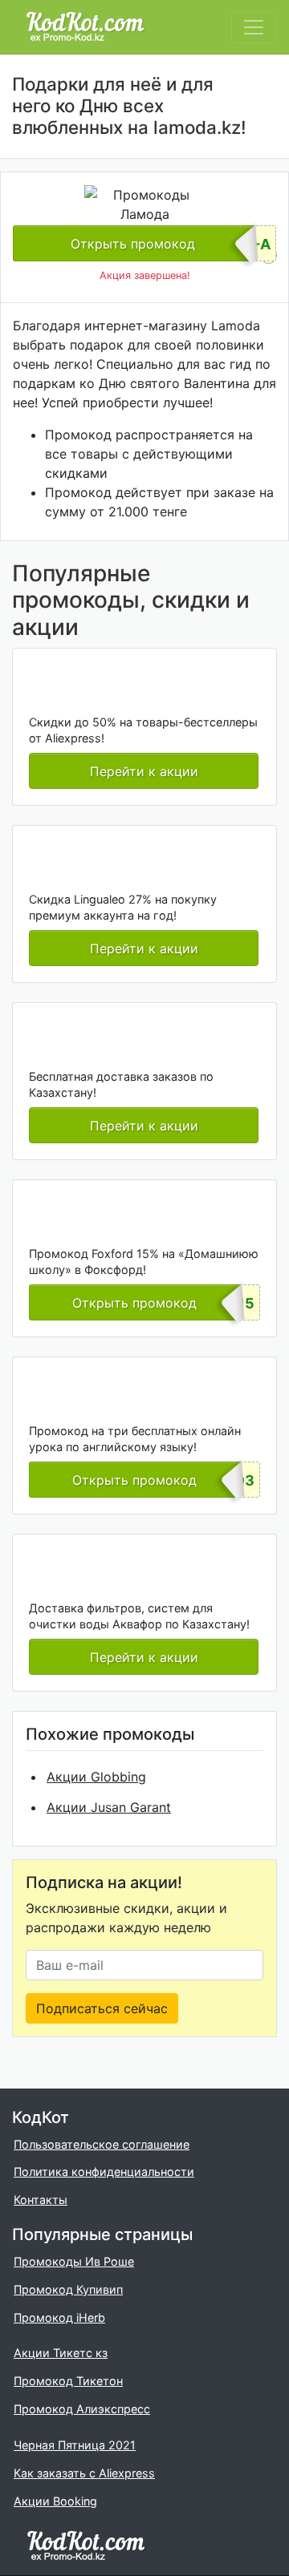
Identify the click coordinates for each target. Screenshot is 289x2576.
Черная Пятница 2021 (75, 2445)
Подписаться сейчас (102, 2008)
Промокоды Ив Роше (74, 2261)
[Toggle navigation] (254, 27)
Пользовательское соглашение (102, 2144)
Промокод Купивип (68, 2289)
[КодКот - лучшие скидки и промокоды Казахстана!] (85, 27)
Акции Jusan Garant (109, 1807)
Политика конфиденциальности (104, 2172)
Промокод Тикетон (68, 2381)
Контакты (41, 2200)
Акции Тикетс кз (61, 2353)
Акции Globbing (96, 1777)
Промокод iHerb (59, 2317)
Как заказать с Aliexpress (84, 2473)
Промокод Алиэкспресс (82, 2409)
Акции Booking (55, 2501)
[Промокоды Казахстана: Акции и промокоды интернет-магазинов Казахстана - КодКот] (86, 2545)
